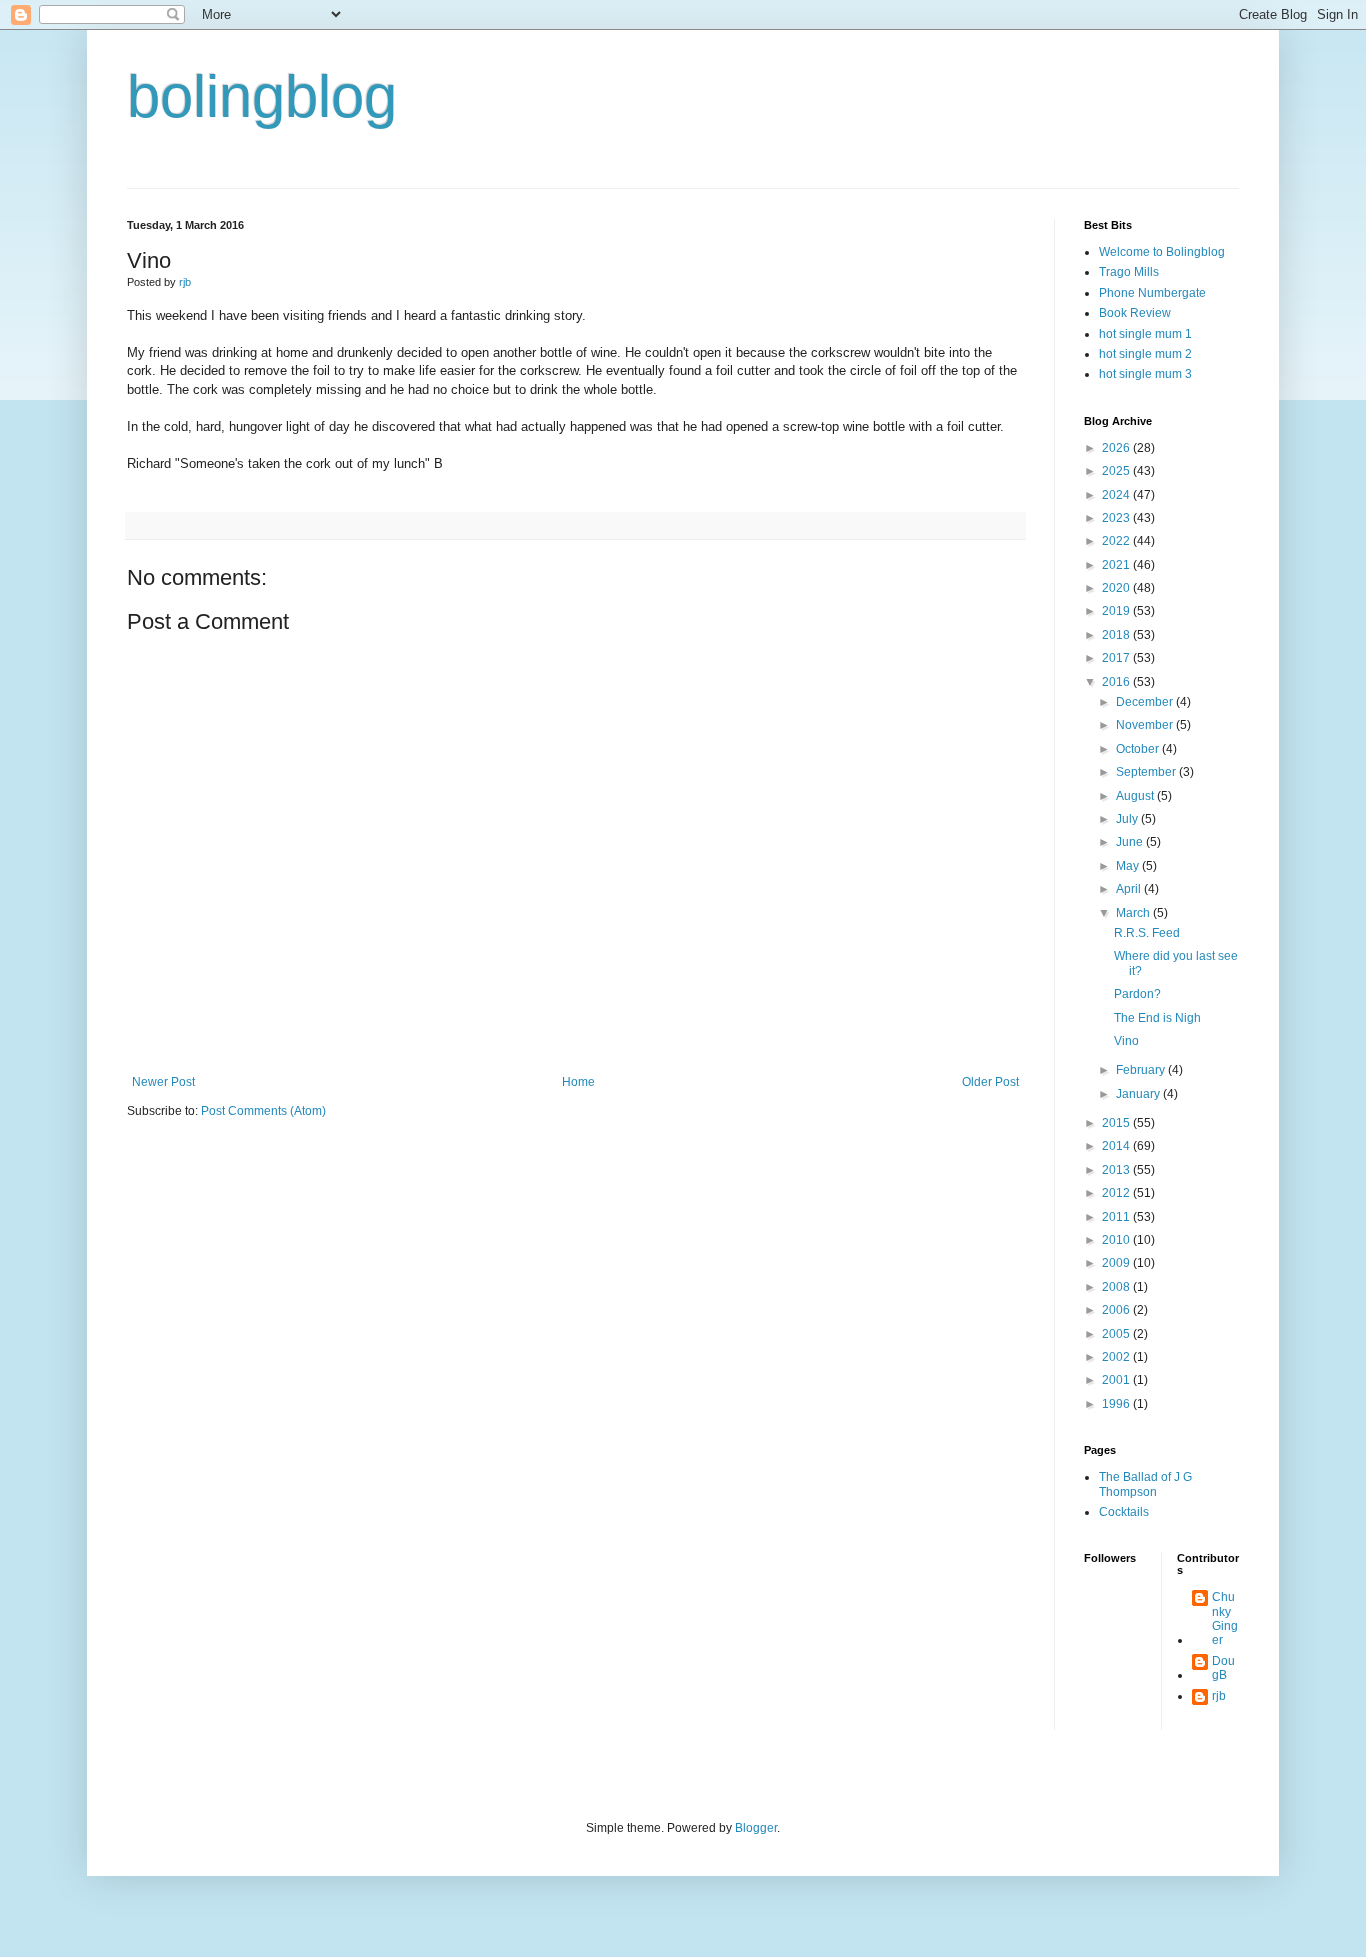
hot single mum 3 (1145, 374)
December (1146, 702)
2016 (1117, 682)
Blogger (756, 1828)
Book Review (1135, 313)
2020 (1117, 588)
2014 (1117, 1146)
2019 (1117, 611)
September (1147, 772)
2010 (1117, 1240)
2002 (1117, 1357)
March (1134, 913)
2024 (1117, 495)
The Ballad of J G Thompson (1145, 1484)
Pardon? (1137, 994)
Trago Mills (1129, 272)
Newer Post (163, 1082)
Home (578, 1082)
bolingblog (262, 96)
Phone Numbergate (1152, 293)
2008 (1117, 1287)
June (1131, 842)
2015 (1117, 1123)
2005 (1117, 1334)
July (1128, 819)
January (1139, 1094)
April (1130, 889)
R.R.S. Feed (1147, 933)
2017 (1117, 658)
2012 (1117, 1193)
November (1146, 725)
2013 (1117, 1170)
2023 (1117, 518)
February (1142, 1070)
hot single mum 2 (1145, 354)
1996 (1117, 1404)
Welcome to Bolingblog (1162, 252)
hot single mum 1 (1145, 334)
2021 (1117, 565)
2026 (1117, 448)
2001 (1117, 1380)
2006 (1117, 1310)
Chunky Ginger (1225, 1618)
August (1136, 796)
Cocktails (1124, 1512)
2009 (1117, 1263)
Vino (1126, 1041)
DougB (1223, 1668)
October (1139, 749)
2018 (1117, 635)
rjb (1219, 1696)
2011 (1117, 1217)
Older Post (990, 1082)
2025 (1117, 471)
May (1129, 866)
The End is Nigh (1157, 1018)
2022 (1117, 541)
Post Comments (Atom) (263, 1111)
